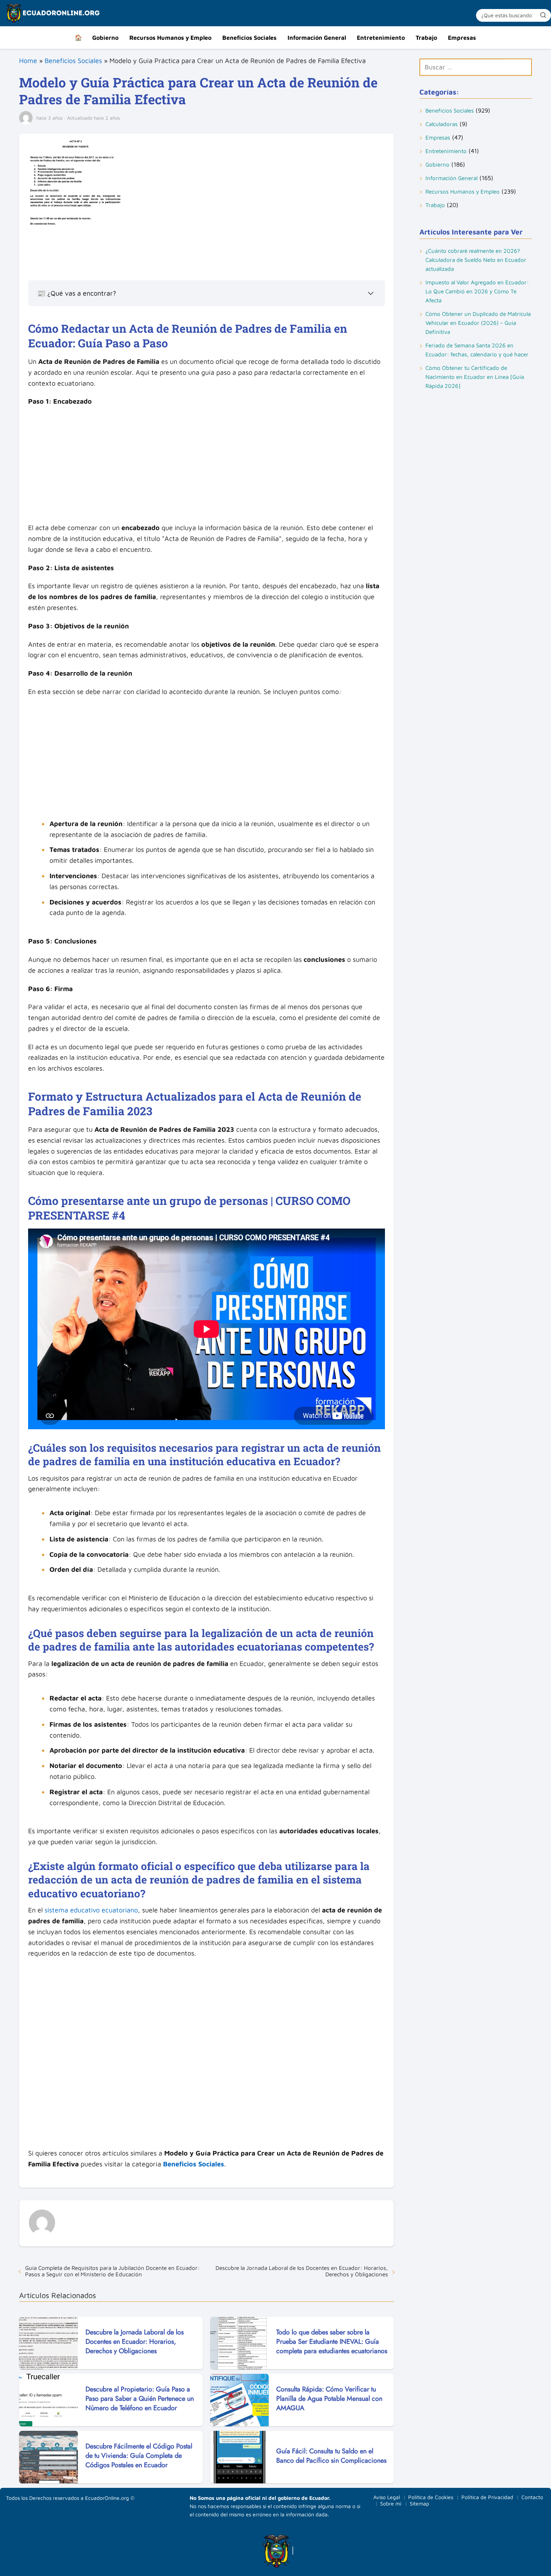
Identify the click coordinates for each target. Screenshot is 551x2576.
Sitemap (419, 2503)
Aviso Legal (387, 2497)
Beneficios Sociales (249, 38)
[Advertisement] (207, 467)
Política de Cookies (431, 2497)
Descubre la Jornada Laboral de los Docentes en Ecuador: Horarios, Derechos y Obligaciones (302, 2271)
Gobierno (105, 38)
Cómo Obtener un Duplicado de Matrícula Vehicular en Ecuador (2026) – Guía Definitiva (478, 323)
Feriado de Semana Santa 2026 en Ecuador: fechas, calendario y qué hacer (477, 350)
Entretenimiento (381, 38)
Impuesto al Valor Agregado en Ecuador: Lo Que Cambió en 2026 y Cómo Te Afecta (477, 291)
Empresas (462, 38)
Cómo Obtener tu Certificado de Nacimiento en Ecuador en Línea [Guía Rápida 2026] (475, 377)
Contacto (532, 2497)
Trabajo (426, 38)
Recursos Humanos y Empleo (170, 38)
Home (28, 61)
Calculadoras (442, 124)
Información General (317, 38)
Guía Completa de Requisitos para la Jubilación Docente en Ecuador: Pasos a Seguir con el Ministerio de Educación (112, 2271)
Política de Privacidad (487, 2497)
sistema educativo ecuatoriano (91, 1910)
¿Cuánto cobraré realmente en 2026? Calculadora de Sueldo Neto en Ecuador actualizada (476, 260)
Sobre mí (391, 2503)
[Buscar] (543, 15)
